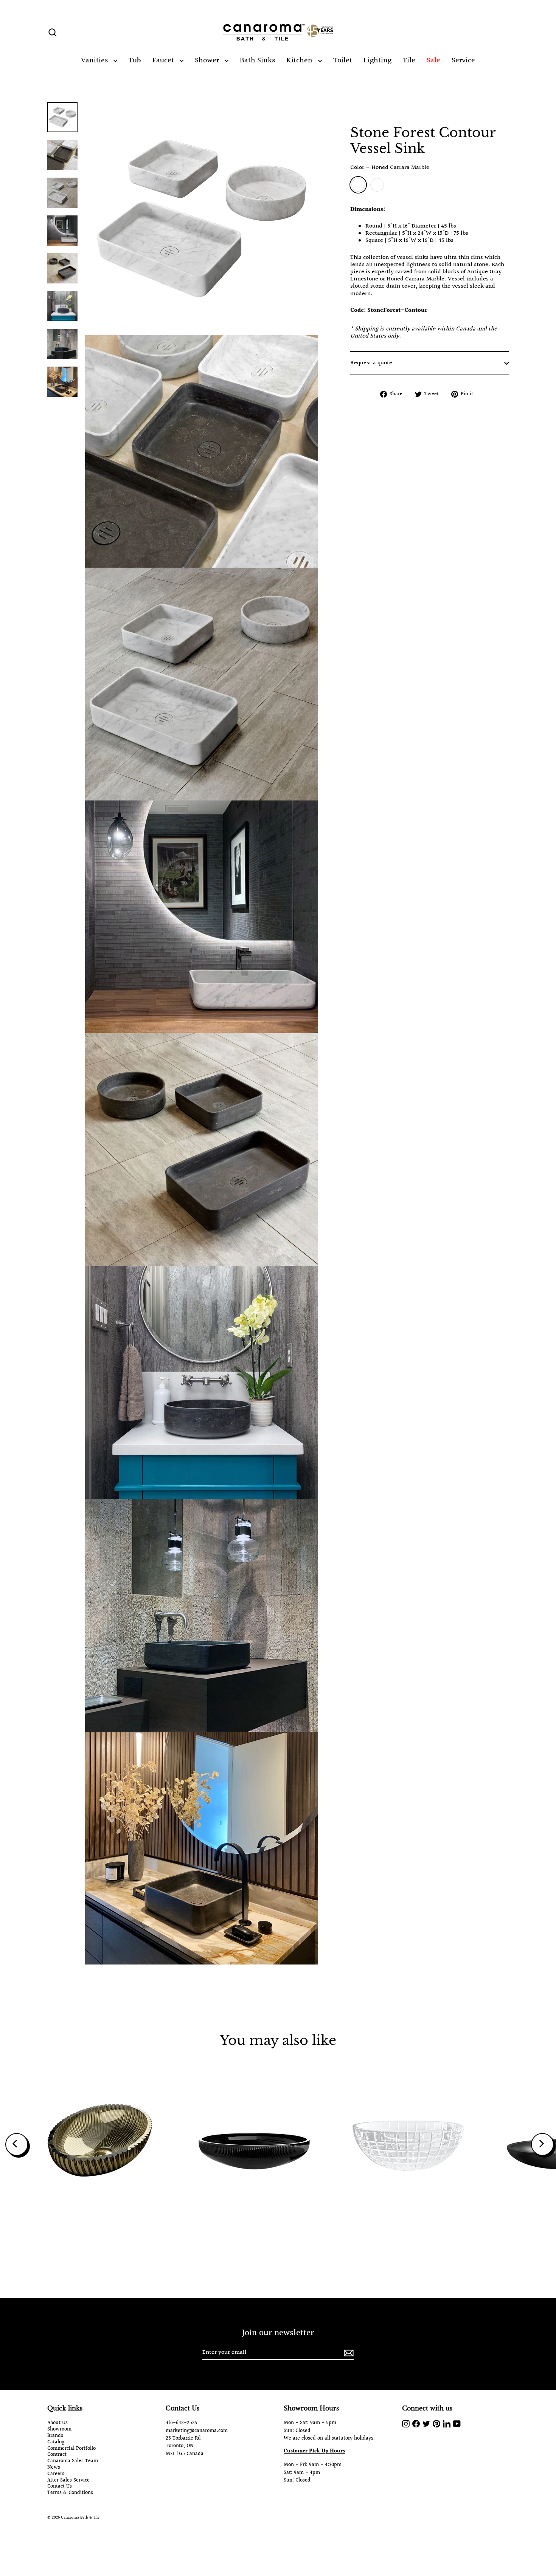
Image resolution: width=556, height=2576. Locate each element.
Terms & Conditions (70, 2493)
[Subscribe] (348, 2353)
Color (390, 168)
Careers (56, 2474)
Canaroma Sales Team (73, 2461)
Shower (208, 60)
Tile (409, 60)
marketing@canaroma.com (197, 2431)
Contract (57, 2455)
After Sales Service (68, 2481)
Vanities (95, 60)
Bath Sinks (257, 60)
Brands (55, 2436)
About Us (57, 2423)
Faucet (164, 60)
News (54, 2468)
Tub (135, 60)
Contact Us (60, 2487)
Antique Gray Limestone (377, 185)
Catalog (56, 2442)
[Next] (542, 2144)
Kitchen (300, 60)
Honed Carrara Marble (358, 185)
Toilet (343, 60)
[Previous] (17, 2144)
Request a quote (371, 363)
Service (463, 60)
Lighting (377, 60)
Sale (433, 60)
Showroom (59, 2430)
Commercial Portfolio (71, 2449)
